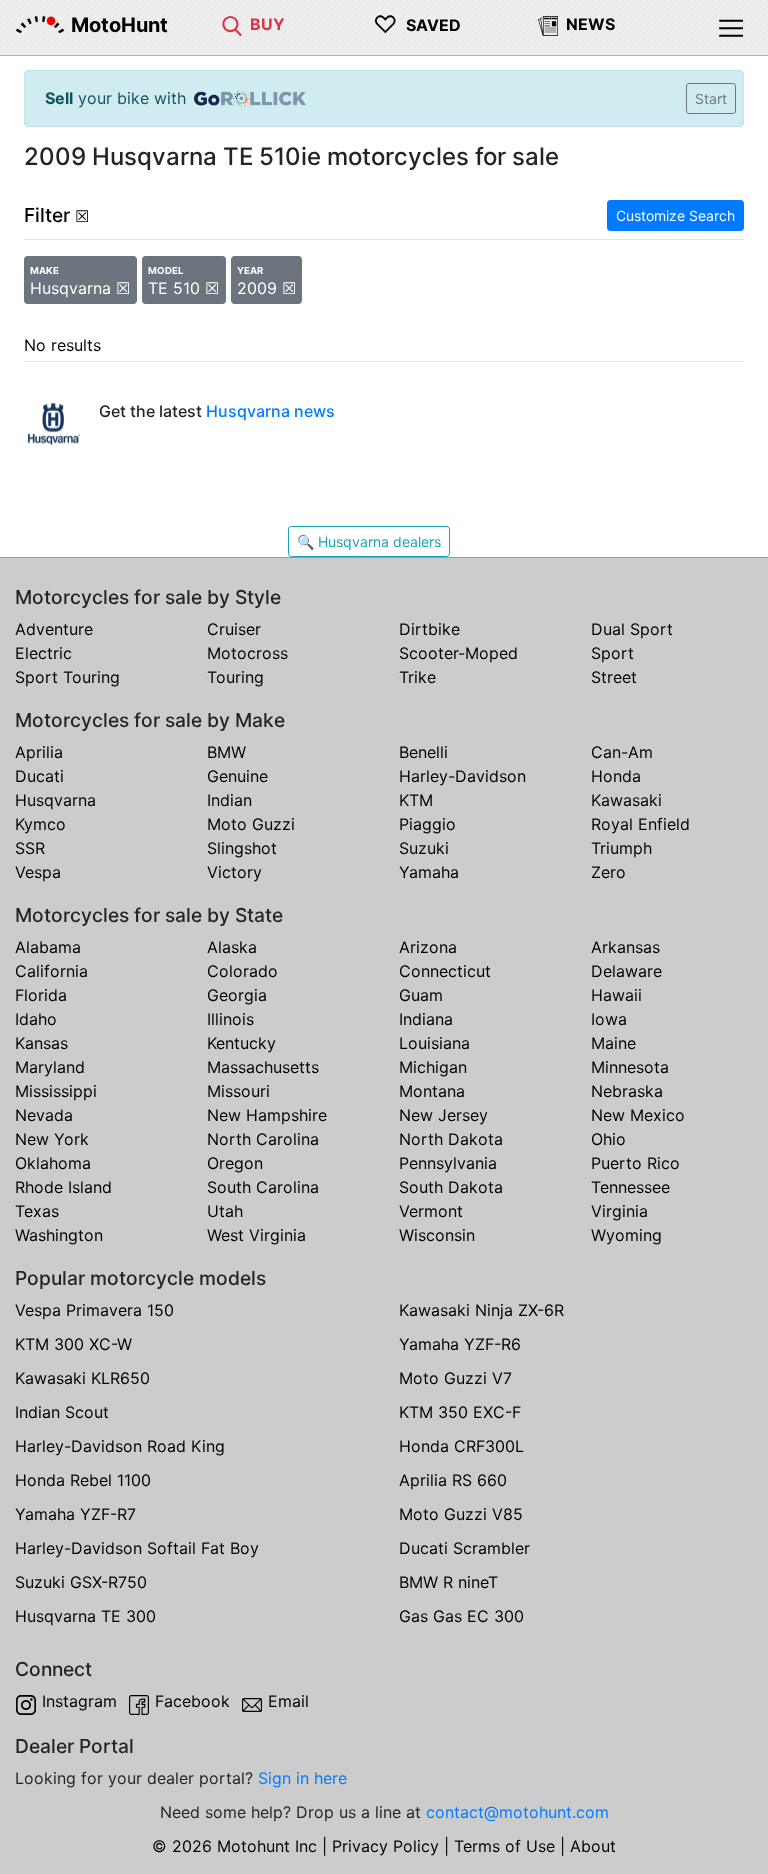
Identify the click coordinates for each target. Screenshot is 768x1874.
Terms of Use (504, 1846)
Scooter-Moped (458, 653)
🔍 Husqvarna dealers (369, 541)
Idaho (36, 1019)
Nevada (44, 1115)
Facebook (192, 1701)
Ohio (608, 1139)
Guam (421, 995)
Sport (612, 653)
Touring (235, 677)
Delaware (626, 971)
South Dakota (451, 1187)
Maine (613, 1043)
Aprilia (39, 752)
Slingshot (242, 848)
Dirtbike (429, 629)
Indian (229, 800)
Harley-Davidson (462, 776)
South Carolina (263, 1187)
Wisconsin (437, 1235)
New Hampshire (267, 1115)
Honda (616, 776)
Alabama (48, 947)
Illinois (230, 1019)
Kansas (41, 1043)
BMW (226, 752)
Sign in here (302, 1778)
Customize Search (675, 215)
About (593, 1846)
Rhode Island (63, 1187)
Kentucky (241, 1043)
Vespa (38, 872)
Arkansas (625, 947)
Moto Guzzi (251, 824)
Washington (59, 1235)
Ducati (39, 776)
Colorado (242, 971)
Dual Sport (632, 629)
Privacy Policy (385, 1846)
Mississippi (56, 1091)
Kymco (40, 824)
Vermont (431, 1211)
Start (711, 98)
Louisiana (434, 1043)
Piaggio (427, 824)
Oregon (235, 1163)
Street (614, 677)
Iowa (609, 1019)
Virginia (619, 1211)
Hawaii (616, 995)
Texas (37, 1211)
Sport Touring (67, 677)
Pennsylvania (448, 1163)
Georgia (237, 995)
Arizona (428, 947)
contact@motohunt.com (517, 1812)
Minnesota (630, 1067)
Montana (432, 1091)
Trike (417, 677)
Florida (41, 995)
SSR (30, 848)
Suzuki (424, 848)
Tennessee (630, 1187)
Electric (43, 653)
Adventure (54, 629)
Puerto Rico (635, 1163)
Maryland (50, 1067)
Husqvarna (55, 800)
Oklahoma (53, 1163)
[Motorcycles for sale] (232, 24)
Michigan (433, 1067)
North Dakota (451, 1139)
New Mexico (638, 1115)
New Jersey (443, 1115)
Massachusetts (263, 1067)
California (51, 971)
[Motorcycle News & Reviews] (548, 24)
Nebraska (627, 1091)
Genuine (237, 776)
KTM (416, 800)
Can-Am (622, 752)
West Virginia (256, 1235)
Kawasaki (626, 800)
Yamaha (429, 872)
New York (52, 1139)
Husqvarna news (270, 411)
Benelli (423, 752)
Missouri (238, 1091)
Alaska (232, 947)
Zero (608, 872)
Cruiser (234, 629)
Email (288, 1701)
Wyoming (626, 1235)
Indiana (426, 1019)
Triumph (621, 848)
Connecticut (445, 971)
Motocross (247, 653)
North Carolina (263, 1139)
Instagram (79, 1701)
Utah (225, 1211)
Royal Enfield (640, 824)
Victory (234, 872)
